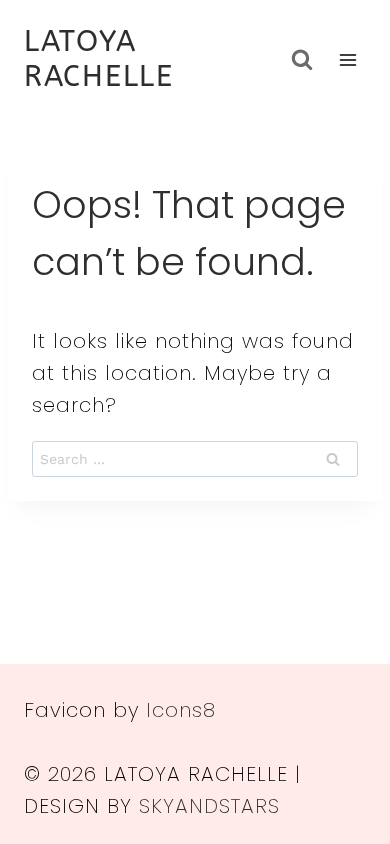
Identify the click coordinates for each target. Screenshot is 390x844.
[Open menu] (347, 59)
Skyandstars (209, 806)
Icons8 (181, 710)
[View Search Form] (302, 60)
